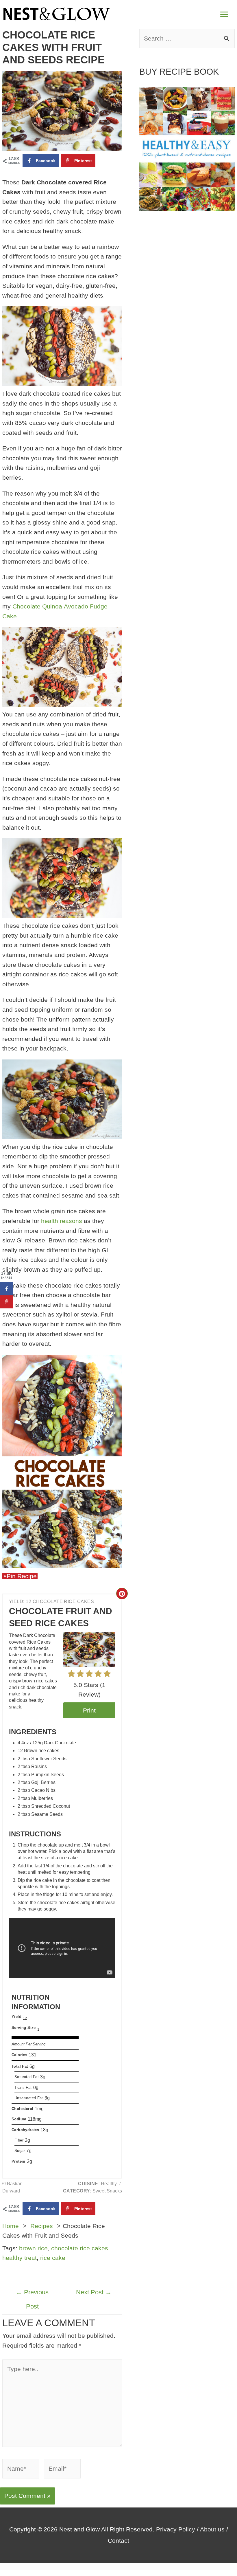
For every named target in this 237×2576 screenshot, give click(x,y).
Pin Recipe (22, 1576)
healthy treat (20, 2258)
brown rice (33, 2248)
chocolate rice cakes (80, 2248)
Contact (118, 2541)
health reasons (62, 1221)
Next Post (94, 2292)
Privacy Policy (176, 2529)
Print (89, 1710)
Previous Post (32, 2294)
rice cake (53, 2258)
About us (212, 2529)
